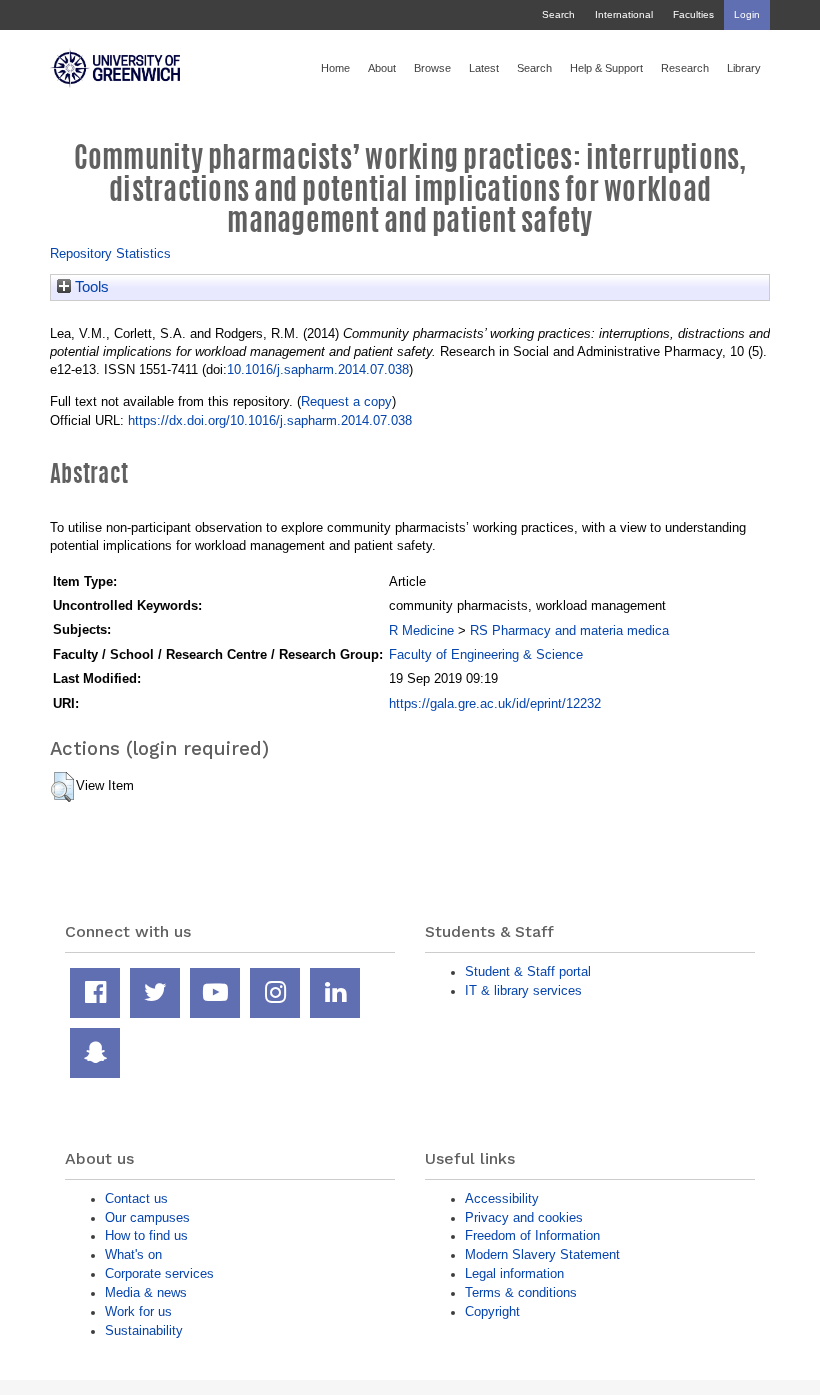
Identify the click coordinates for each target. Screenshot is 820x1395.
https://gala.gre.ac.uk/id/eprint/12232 (495, 703)
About (382, 68)
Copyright (492, 1311)
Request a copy (346, 401)
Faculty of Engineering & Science (486, 654)
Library (744, 68)
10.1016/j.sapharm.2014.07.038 (318, 369)
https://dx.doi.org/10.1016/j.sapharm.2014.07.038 (270, 420)
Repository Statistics (110, 253)
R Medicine (421, 630)
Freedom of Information (532, 1235)
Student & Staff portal (528, 971)
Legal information (514, 1273)
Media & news (146, 1292)
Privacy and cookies (524, 1217)
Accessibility (502, 1198)
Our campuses (147, 1217)
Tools (90, 287)
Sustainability (144, 1330)
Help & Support (606, 68)
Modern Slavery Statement (542, 1254)
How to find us (146, 1235)
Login (747, 14)
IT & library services (523, 990)
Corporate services (159, 1273)
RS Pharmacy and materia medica (569, 630)
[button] (62, 787)
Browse (432, 68)
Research (685, 68)
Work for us (138, 1311)
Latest (484, 68)
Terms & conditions (521, 1292)
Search (558, 14)
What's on (133, 1254)
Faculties (693, 14)
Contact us (136, 1198)
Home (335, 68)
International (624, 14)
